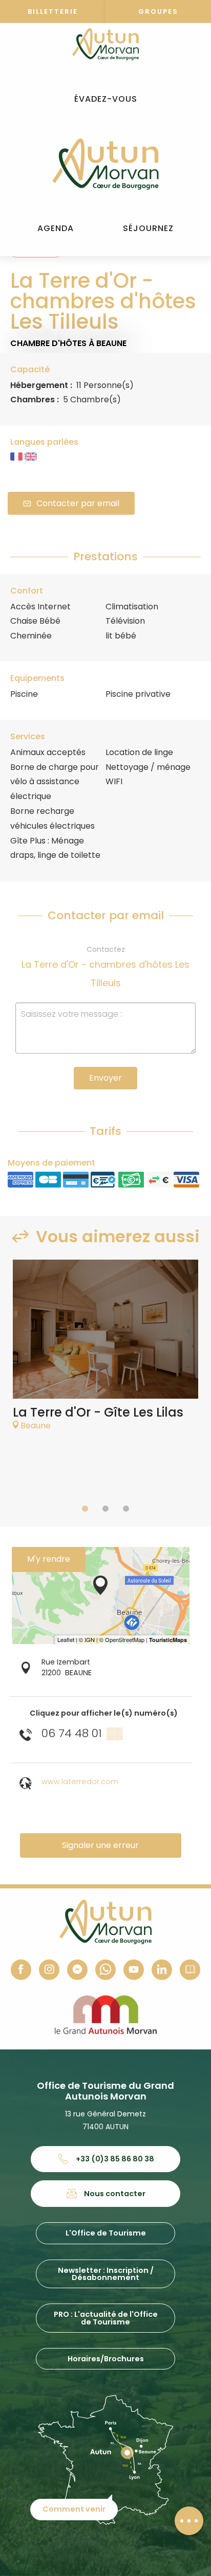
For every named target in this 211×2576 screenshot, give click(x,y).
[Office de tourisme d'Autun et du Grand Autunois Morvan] (105, 164)
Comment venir (74, 2509)
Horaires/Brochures (106, 2359)
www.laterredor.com (80, 1782)
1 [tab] (85, 1509)
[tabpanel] (105, 1350)
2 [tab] (105, 1509)
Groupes (158, 12)
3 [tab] (126, 1509)
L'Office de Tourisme (106, 2233)
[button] (106, 99)
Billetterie (53, 12)
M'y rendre (49, 1559)
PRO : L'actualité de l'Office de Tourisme (106, 2318)
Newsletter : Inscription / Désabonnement (106, 2274)
